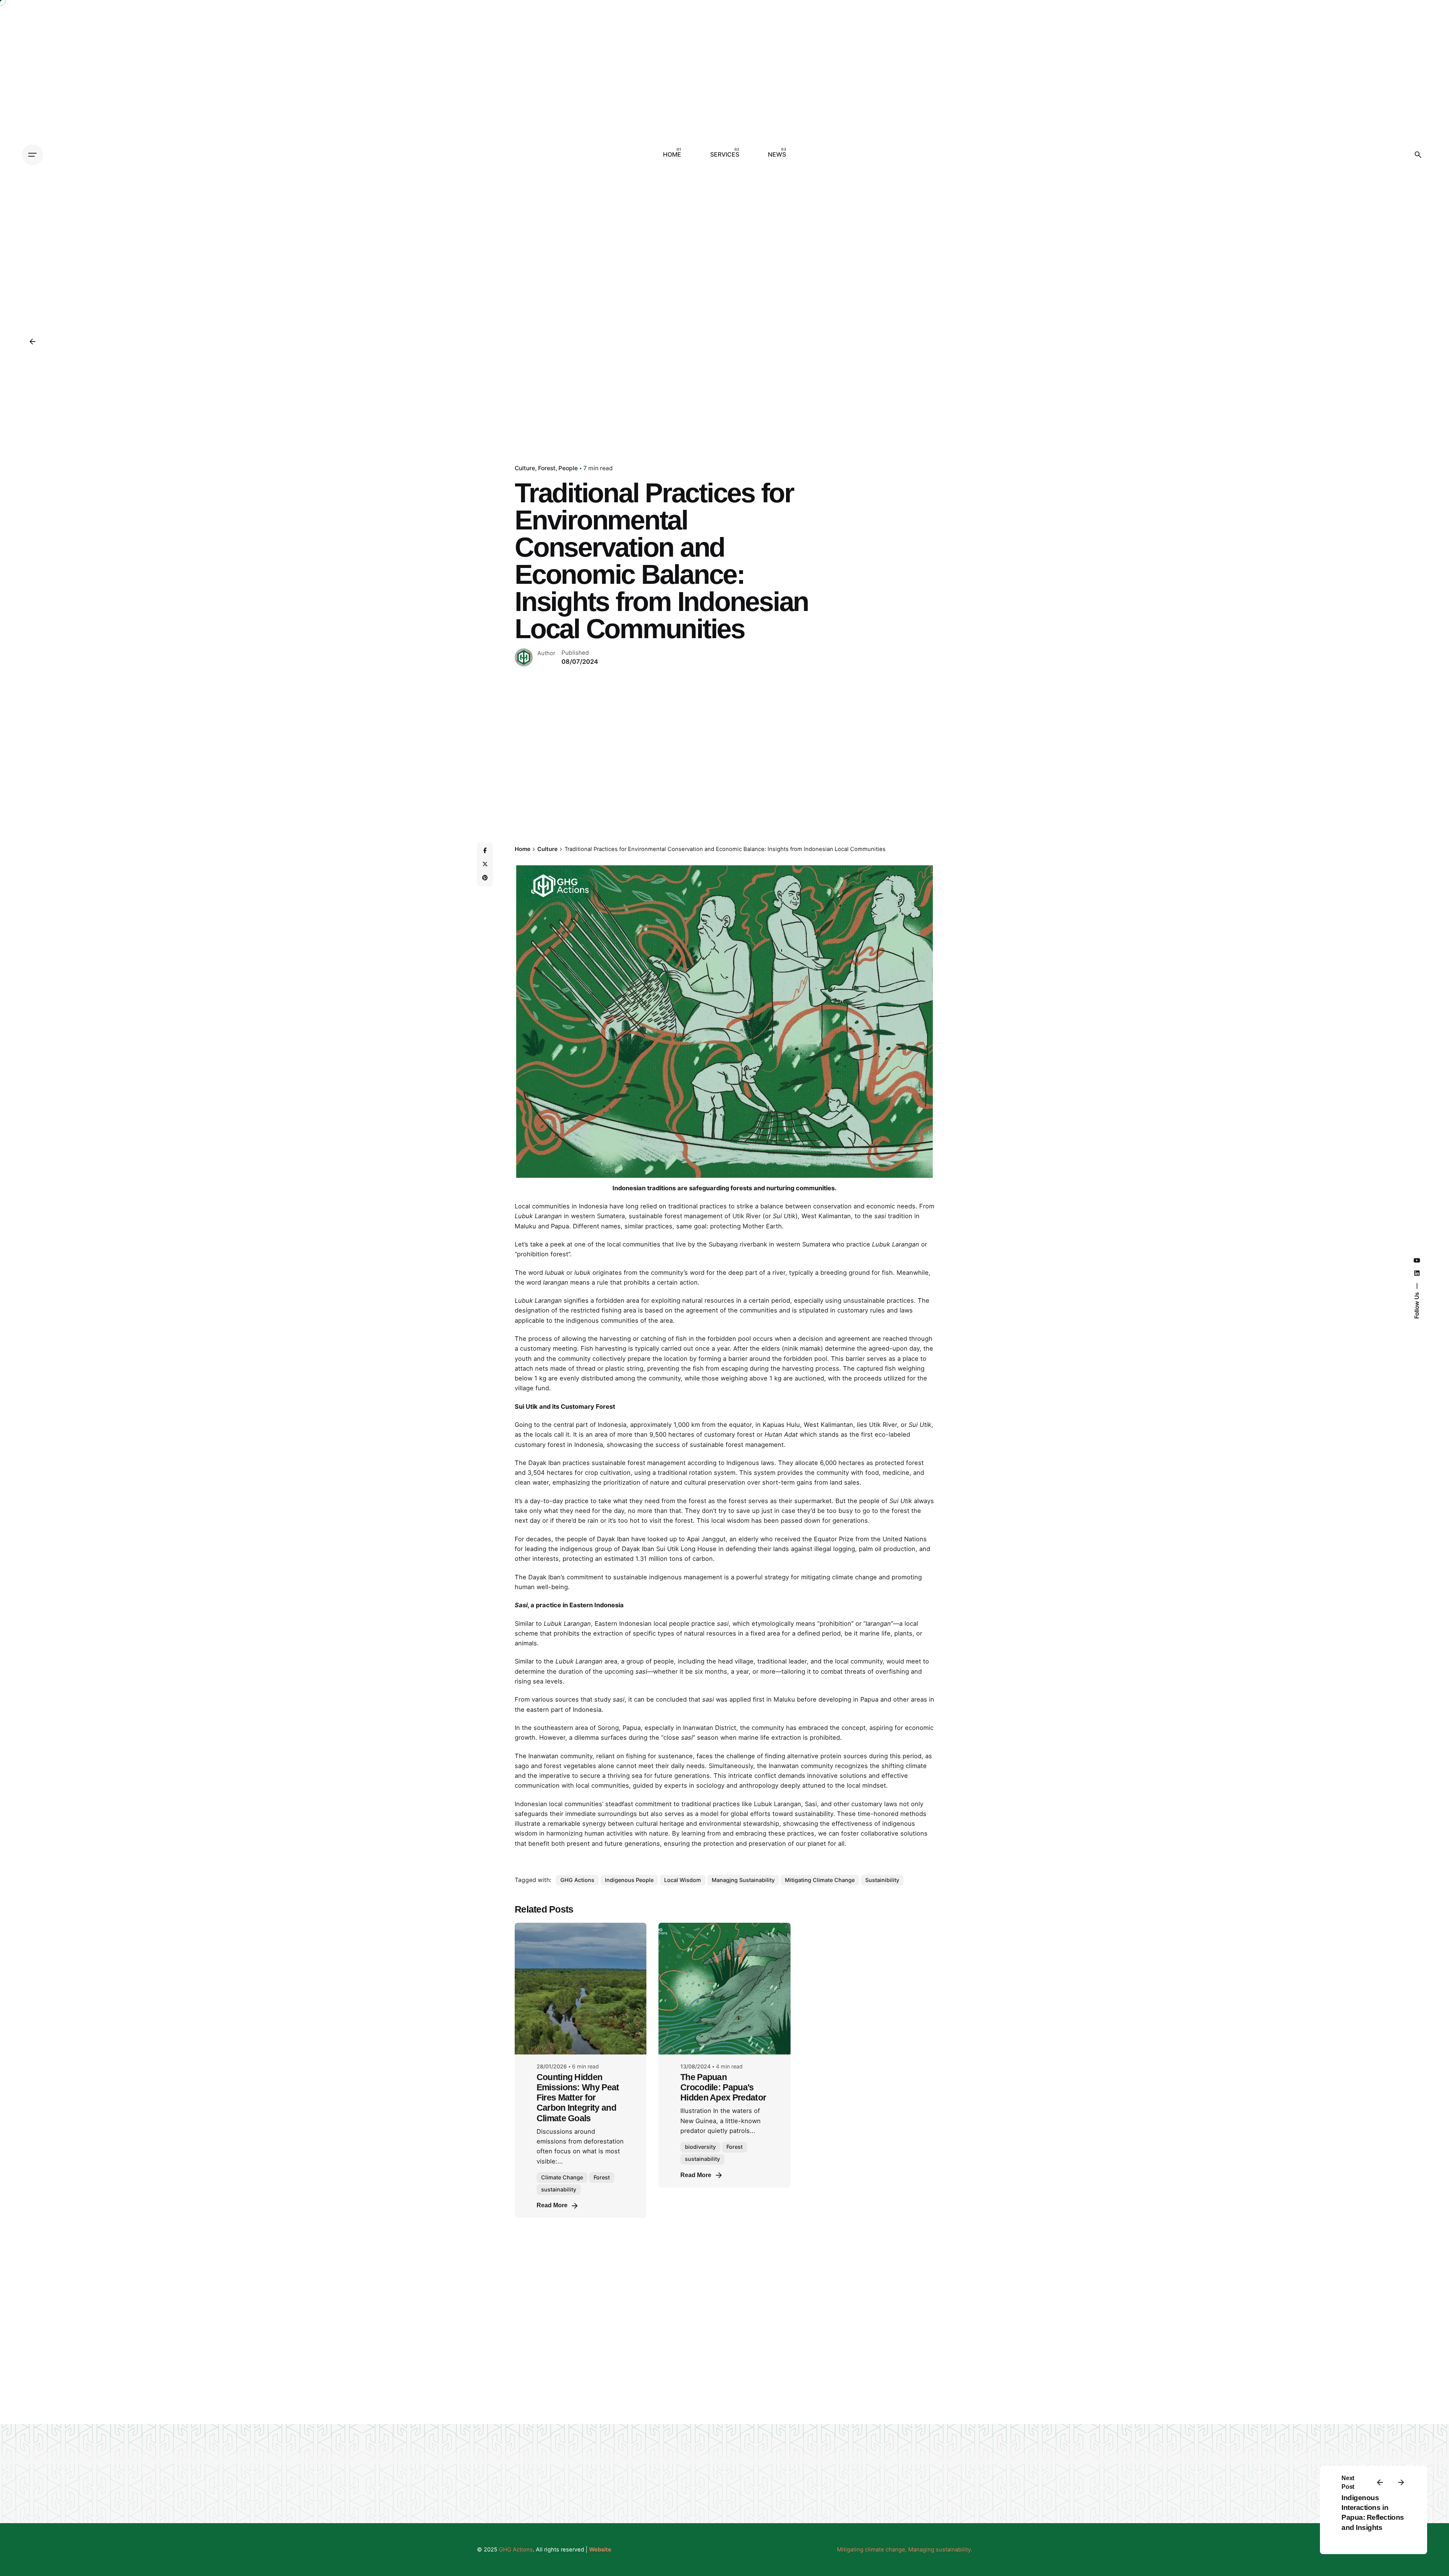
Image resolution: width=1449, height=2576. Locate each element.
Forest (547, 468)
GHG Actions (577, 1880)
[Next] (1401, 2482)
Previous (505, 1022)
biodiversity (700, 2147)
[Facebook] (485, 851)
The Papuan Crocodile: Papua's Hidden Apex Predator (723, 2087)
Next (944, 1022)
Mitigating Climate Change (820, 1880)
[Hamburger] (32, 155)
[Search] (1418, 155)
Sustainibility (882, 1880)
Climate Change (562, 2177)
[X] (485, 864)
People (568, 468)
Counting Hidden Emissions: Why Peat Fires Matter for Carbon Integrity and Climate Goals (578, 2098)
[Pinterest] (485, 878)
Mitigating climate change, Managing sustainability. (904, 2550)
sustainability (559, 2189)
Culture (525, 468)
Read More (552, 2205)
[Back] (32, 342)
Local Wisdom (683, 1880)
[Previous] (1380, 2482)
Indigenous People (629, 1880)
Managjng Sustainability (743, 1880)
